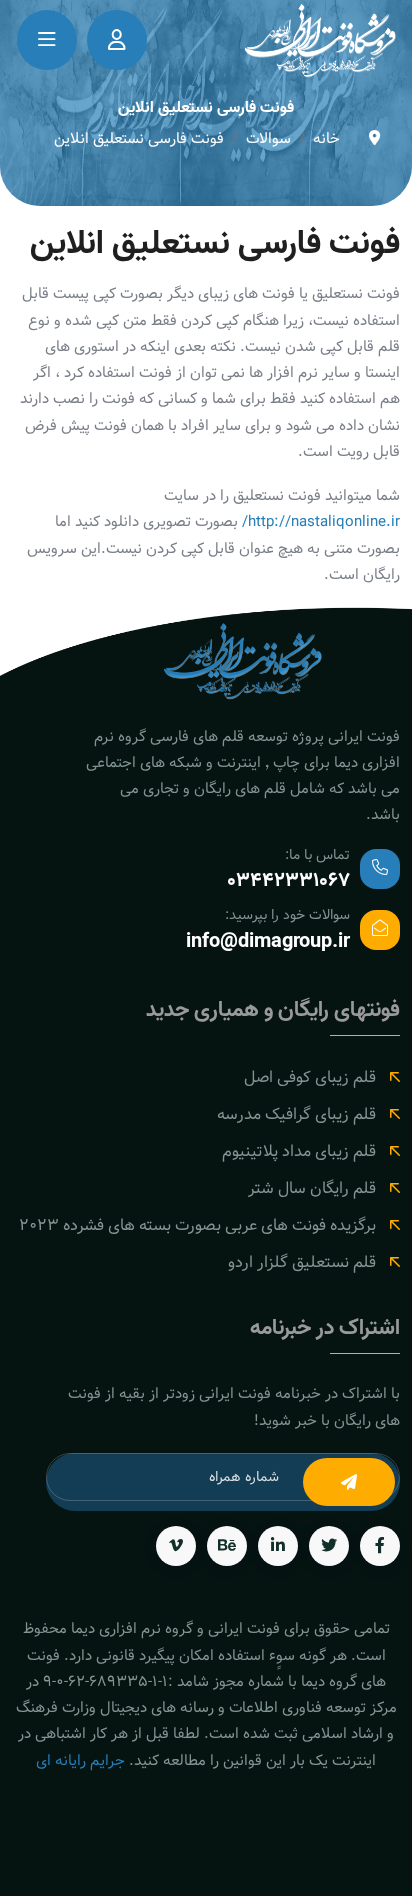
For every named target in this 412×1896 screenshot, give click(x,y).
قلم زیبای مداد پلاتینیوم (299, 1151)
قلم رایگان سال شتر (312, 1188)
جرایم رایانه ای (80, 1760)
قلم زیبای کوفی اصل (310, 1077)
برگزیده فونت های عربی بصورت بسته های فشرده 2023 (197, 1225)
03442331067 (288, 881)
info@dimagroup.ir (268, 942)
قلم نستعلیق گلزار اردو (302, 1262)
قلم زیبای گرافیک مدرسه (296, 1114)
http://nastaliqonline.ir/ (321, 521)
